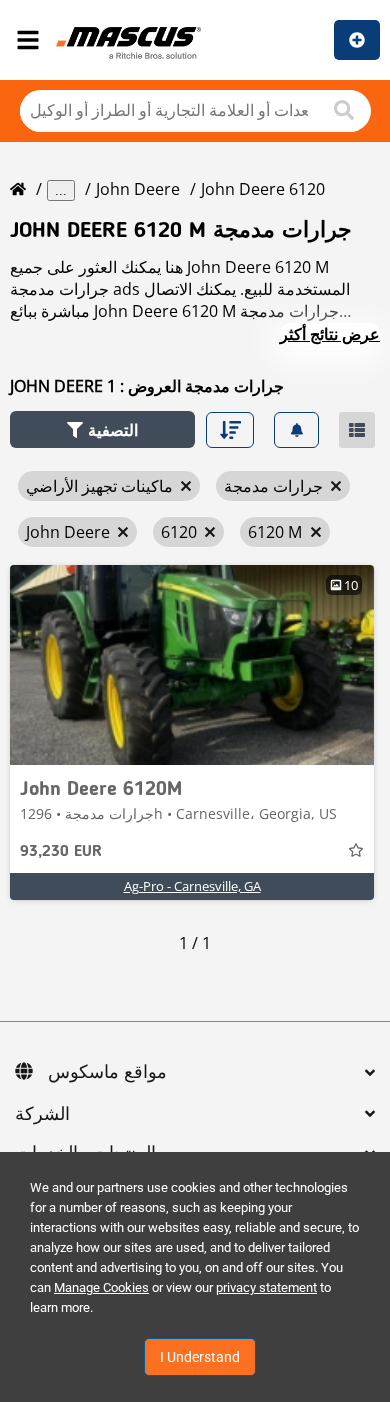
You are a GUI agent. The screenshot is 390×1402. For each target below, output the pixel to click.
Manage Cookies (101, 1287)
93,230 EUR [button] (61, 852)
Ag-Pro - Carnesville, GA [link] (192, 886)
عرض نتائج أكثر (330, 334)
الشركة (42, 1115)
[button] (102, 429)
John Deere (138, 189)
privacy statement (266, 1287)
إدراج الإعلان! (357, 40)
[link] (192, 665)
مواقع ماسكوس (107, 1073)
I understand (200, 1357)
